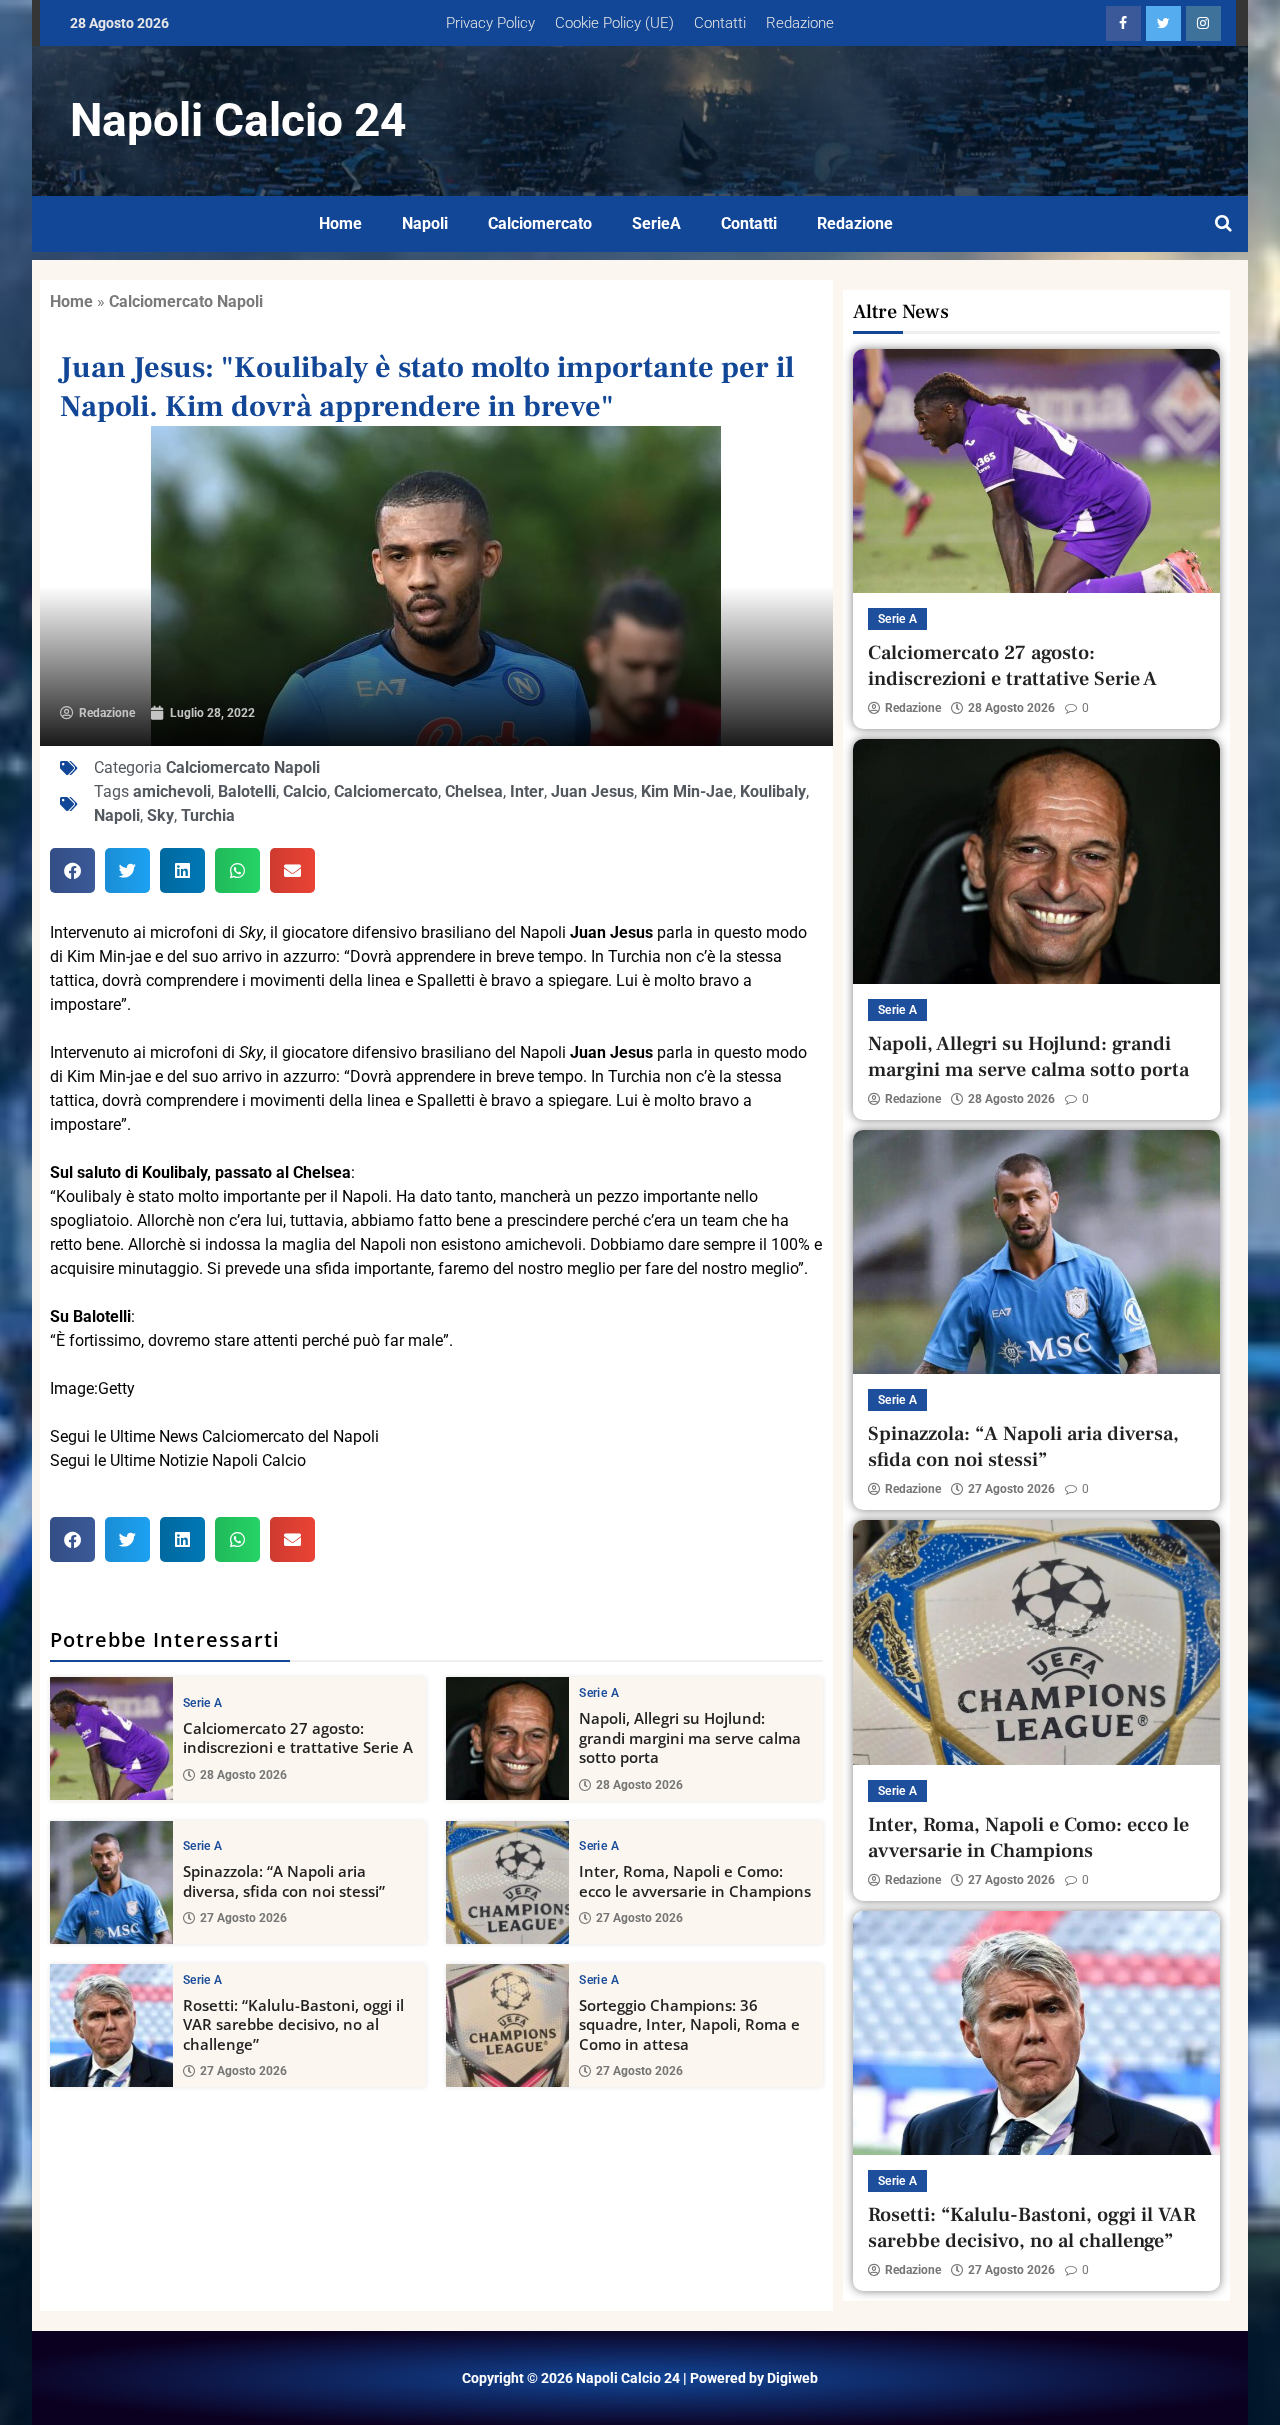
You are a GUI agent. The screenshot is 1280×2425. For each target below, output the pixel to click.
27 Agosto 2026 (243, 1918)
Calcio (305, 791)
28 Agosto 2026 (243, 1775)
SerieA (656, 223)
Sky (160, 815)
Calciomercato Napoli (186, 301)
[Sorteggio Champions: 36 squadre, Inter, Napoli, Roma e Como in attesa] (507, 2025)
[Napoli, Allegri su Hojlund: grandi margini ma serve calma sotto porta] (507, 1738)
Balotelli (247, 791)
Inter (527, 791)
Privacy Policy (490, 23)
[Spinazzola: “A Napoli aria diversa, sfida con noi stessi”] (111, 1882)
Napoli (425, 223)
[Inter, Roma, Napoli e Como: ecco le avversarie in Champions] (507, 1882)
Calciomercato (540, 223)
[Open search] (1223, 224)
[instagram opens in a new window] (1203, 23)
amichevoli (172, 791)
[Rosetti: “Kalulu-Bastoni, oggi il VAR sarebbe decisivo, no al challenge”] (111, 2025)
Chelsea (474, 791)
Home (340, 223)
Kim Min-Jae (687, 791)
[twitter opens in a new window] (1163, 23)
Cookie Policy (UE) (614, 23)
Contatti (720, 23)
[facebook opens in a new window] (1123, 23)
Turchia (208, 815)
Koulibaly (773, 791)
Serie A (202, 1703)
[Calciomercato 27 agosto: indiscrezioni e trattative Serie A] (111, 1738)
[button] (72, 870)
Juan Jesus (592, 791)
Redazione (800, 23)
